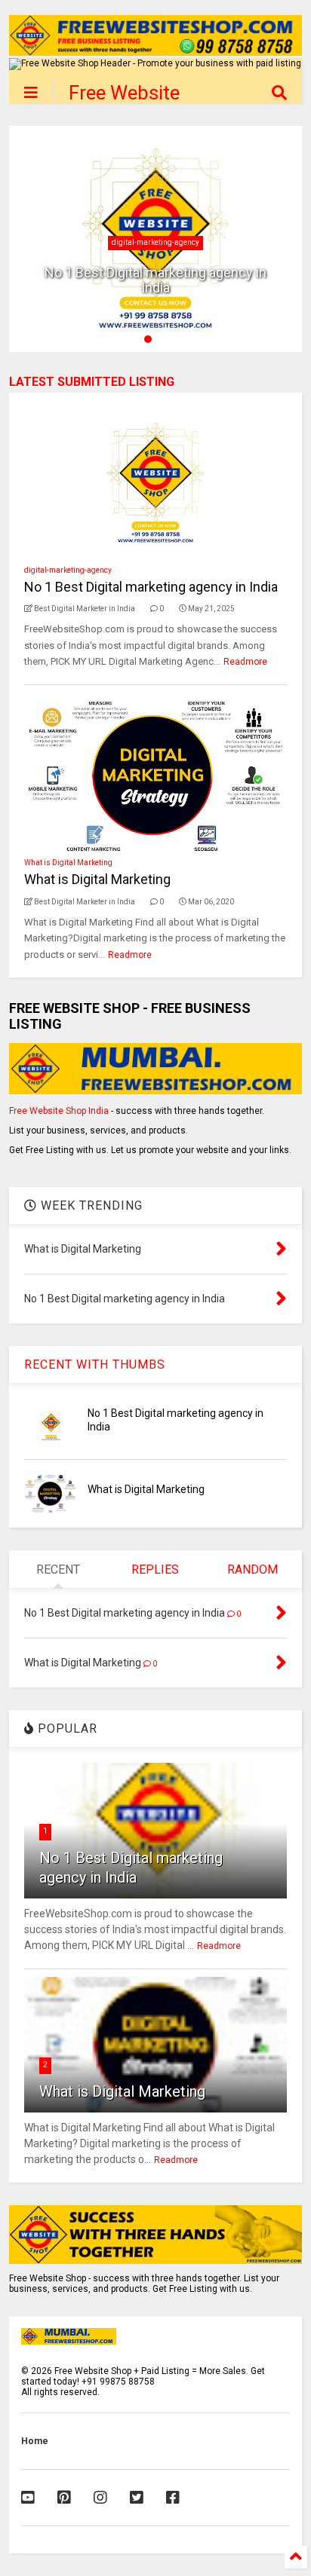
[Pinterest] (64, 2498)
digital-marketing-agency (155, 242)
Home (35, 2441)
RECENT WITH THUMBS (95, 1364)
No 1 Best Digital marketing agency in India (155, 280)
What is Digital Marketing (68, 863)
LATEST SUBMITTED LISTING (92, 382)
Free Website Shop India (59, 1111)
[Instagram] (100, 2498)
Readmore (245, 662)
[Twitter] (137, 2498)
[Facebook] (173, 2498)
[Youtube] (28, 2498)
